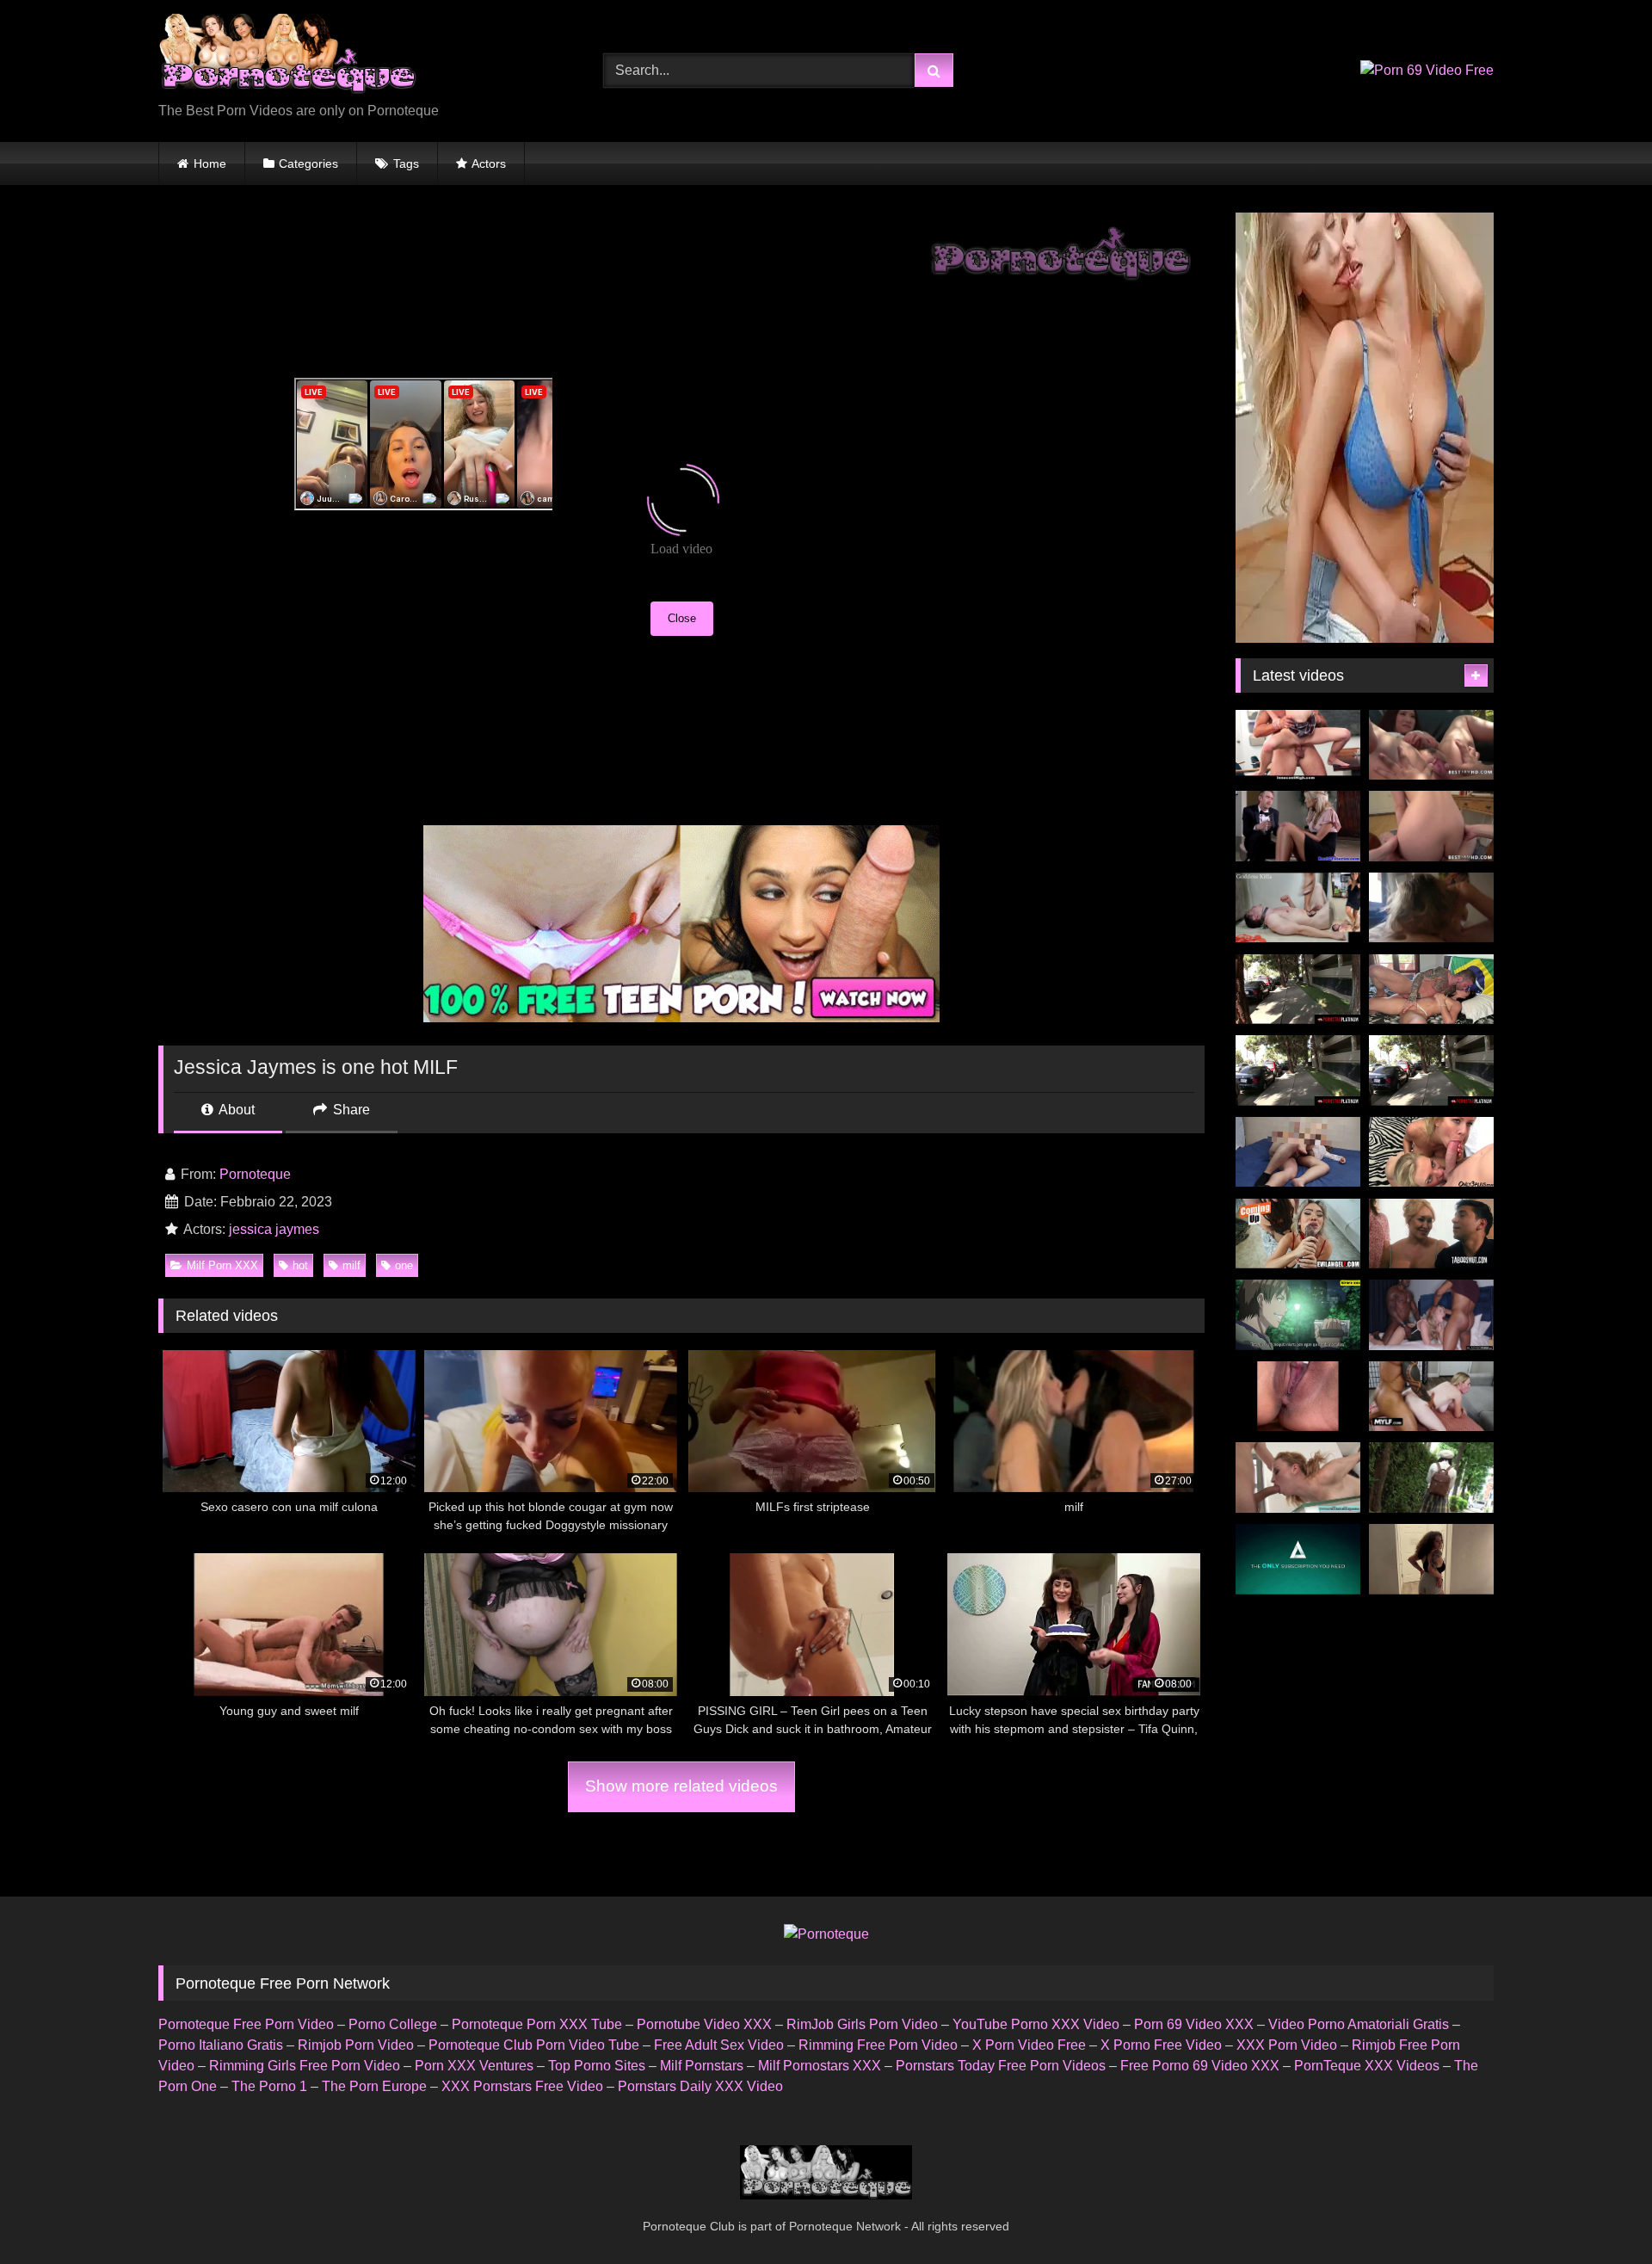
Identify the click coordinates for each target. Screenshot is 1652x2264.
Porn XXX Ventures (474, 2066)
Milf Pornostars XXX (820, 2066)
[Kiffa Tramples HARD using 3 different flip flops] (1298, 908)
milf (351, 1265)
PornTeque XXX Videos (1367, 2066)
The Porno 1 (269, 2086)
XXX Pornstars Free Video (522, 2086)
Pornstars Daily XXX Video (700, 2086)
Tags (406, 163)
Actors (489, 163)
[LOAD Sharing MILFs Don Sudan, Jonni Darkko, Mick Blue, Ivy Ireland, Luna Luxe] (1298, 1234)
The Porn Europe (374, 2086)
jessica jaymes (274, 1229)
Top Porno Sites (597, 2066)
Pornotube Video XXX (704, 2024)
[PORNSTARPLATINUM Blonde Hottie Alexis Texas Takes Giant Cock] (1298, 1070)
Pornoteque (255, 1174)
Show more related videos (681, 1786)
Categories (308, 163)
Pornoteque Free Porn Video (246, 2024)
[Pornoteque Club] (287, 57)
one (404, 1265)
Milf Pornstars (702, 2066)
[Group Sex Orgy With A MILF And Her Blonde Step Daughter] (1431, 1152)
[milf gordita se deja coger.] (1298, 1152)
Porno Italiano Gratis (221, 2045)
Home (210, 163)
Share (350, 1110)
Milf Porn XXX (222, 1265)
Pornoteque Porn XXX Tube (537, 2024)
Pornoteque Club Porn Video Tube (534, 2045)
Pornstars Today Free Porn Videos (1001, 2066)
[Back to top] (1599, 2213)
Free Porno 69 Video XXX (1200, 2066)
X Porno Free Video (1161, 2045)
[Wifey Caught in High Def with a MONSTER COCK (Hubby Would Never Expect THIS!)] (1431, 1397)
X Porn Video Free (1029, 2045)
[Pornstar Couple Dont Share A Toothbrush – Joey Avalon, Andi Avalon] (1298, 1559)
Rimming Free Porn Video (878, 2045)
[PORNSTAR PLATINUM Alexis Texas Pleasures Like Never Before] (1298, 990)
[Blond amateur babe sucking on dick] (1298, 1477)
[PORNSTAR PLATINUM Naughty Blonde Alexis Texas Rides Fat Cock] (1431, 1070)
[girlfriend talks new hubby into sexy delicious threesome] (1298, 826)
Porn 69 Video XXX (1194, 2024)
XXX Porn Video (1287, 2045)
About (235, 1110)
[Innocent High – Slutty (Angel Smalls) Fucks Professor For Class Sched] (1298, 745)
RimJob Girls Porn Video (862, 2024)
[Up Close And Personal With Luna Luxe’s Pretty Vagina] (1298, 1397)
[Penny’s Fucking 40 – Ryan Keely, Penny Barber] (1431, 1234)
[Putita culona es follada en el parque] (1298, 1315)
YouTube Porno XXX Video (1036, 2024)
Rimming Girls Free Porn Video (305, 2066)
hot (300, 1265)
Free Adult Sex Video (719, 2045)
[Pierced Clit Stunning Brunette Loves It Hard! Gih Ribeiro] (1431, 990)
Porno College (393, 2024)
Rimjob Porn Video (356, 2045)
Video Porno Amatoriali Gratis (1359, 2024)
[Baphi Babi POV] (1431, 1559)
